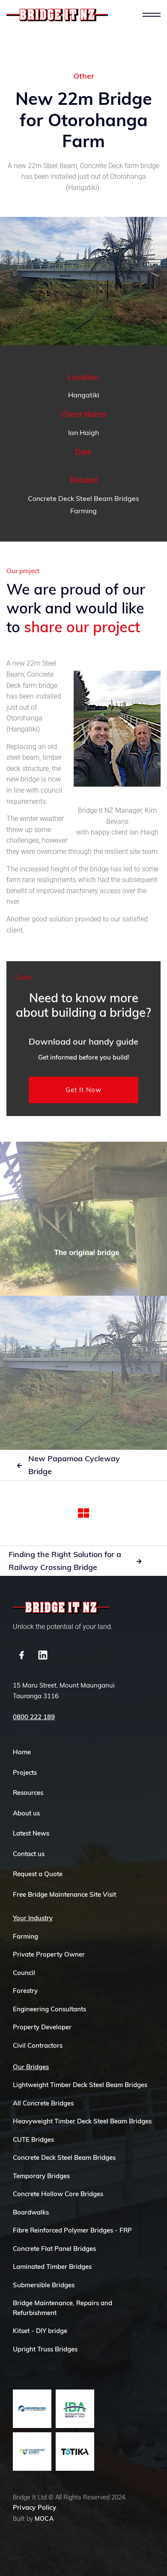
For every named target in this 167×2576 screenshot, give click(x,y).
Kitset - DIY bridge (40, 2331)
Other (84, 76)
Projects (25, 1772)
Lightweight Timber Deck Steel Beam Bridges (80, 2085)
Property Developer (42, 2027)
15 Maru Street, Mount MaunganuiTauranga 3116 (64, 1691)
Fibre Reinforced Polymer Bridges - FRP (72, 2230)
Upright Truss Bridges (45, 2349)
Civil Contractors (38, 2045)
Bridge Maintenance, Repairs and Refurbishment (63, 2308)
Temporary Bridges (41, 2176)
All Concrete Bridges (43, 2103)
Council (24, 1973)
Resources (28, 1793)
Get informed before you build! (84, 1057)
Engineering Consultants (49, 2009)
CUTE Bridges (33, 2139)
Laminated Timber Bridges (52, 2267)
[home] (57, 15)
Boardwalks (31, 2212)
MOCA (44, 2519)
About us (26, 1813)
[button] (152, 15)
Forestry (25, 1991)
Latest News (31, 1833)
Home (22, 1752)
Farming (83, 511)
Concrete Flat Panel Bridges (54, 2249)
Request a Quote (38, 1874)
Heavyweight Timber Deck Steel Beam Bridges (82, 2121)
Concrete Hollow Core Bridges (58, 2194)
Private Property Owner (49, 1954)
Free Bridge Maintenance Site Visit (64, 1894)
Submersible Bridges (44, 2285)
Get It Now (83, 1090)
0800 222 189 (34, 1717)
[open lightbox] (83, 1219)
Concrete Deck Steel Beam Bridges (83, 498)
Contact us (29, 1854)
